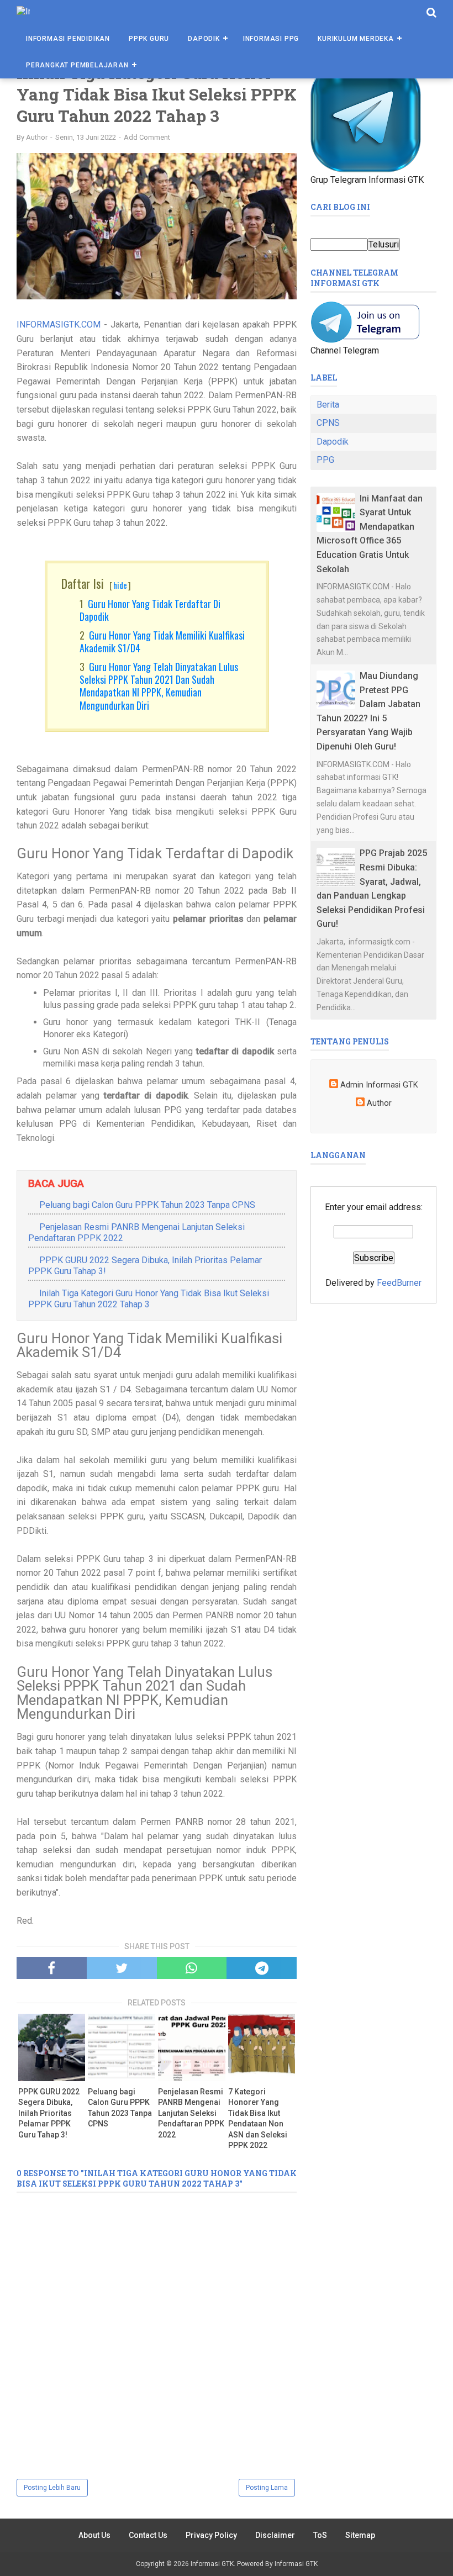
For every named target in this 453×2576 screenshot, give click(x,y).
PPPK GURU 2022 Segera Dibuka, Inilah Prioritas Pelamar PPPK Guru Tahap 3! (49, 2113)
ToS (320, 2535)
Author (379, 1103)
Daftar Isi (96, 583)
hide (120, 585)
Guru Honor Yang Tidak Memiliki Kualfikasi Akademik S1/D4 (162, 642)
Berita (328, 405)
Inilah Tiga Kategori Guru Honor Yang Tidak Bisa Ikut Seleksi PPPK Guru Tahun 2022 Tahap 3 (149, 1299)
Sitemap (360, 2535)
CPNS (328, 423)
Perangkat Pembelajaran (77, 65)
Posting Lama (267, 2488)
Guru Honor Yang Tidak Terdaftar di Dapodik (150, 610)
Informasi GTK (212, 2564)
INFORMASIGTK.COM (59, 324)
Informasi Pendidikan (68, 39)
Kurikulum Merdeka (356, 39)
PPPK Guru (149, 39)
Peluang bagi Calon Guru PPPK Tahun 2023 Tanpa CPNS (147, 1205)
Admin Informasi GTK (379, 1085)
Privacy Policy (211, 2535)
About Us (94, 2535)
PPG (325, 460)
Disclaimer (275, 2535)
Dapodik (204, 39)
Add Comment (147, 137)
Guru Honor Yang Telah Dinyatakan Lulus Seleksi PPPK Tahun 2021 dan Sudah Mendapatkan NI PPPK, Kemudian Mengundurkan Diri (159, 686)
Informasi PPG (271, 39)
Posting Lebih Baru (52, 2488)
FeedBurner (399, 1283)
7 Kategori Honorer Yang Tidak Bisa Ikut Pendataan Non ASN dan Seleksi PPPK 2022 (258, 2119)
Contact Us (148, 2535)
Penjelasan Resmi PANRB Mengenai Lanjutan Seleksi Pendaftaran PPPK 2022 (191, 2113)
